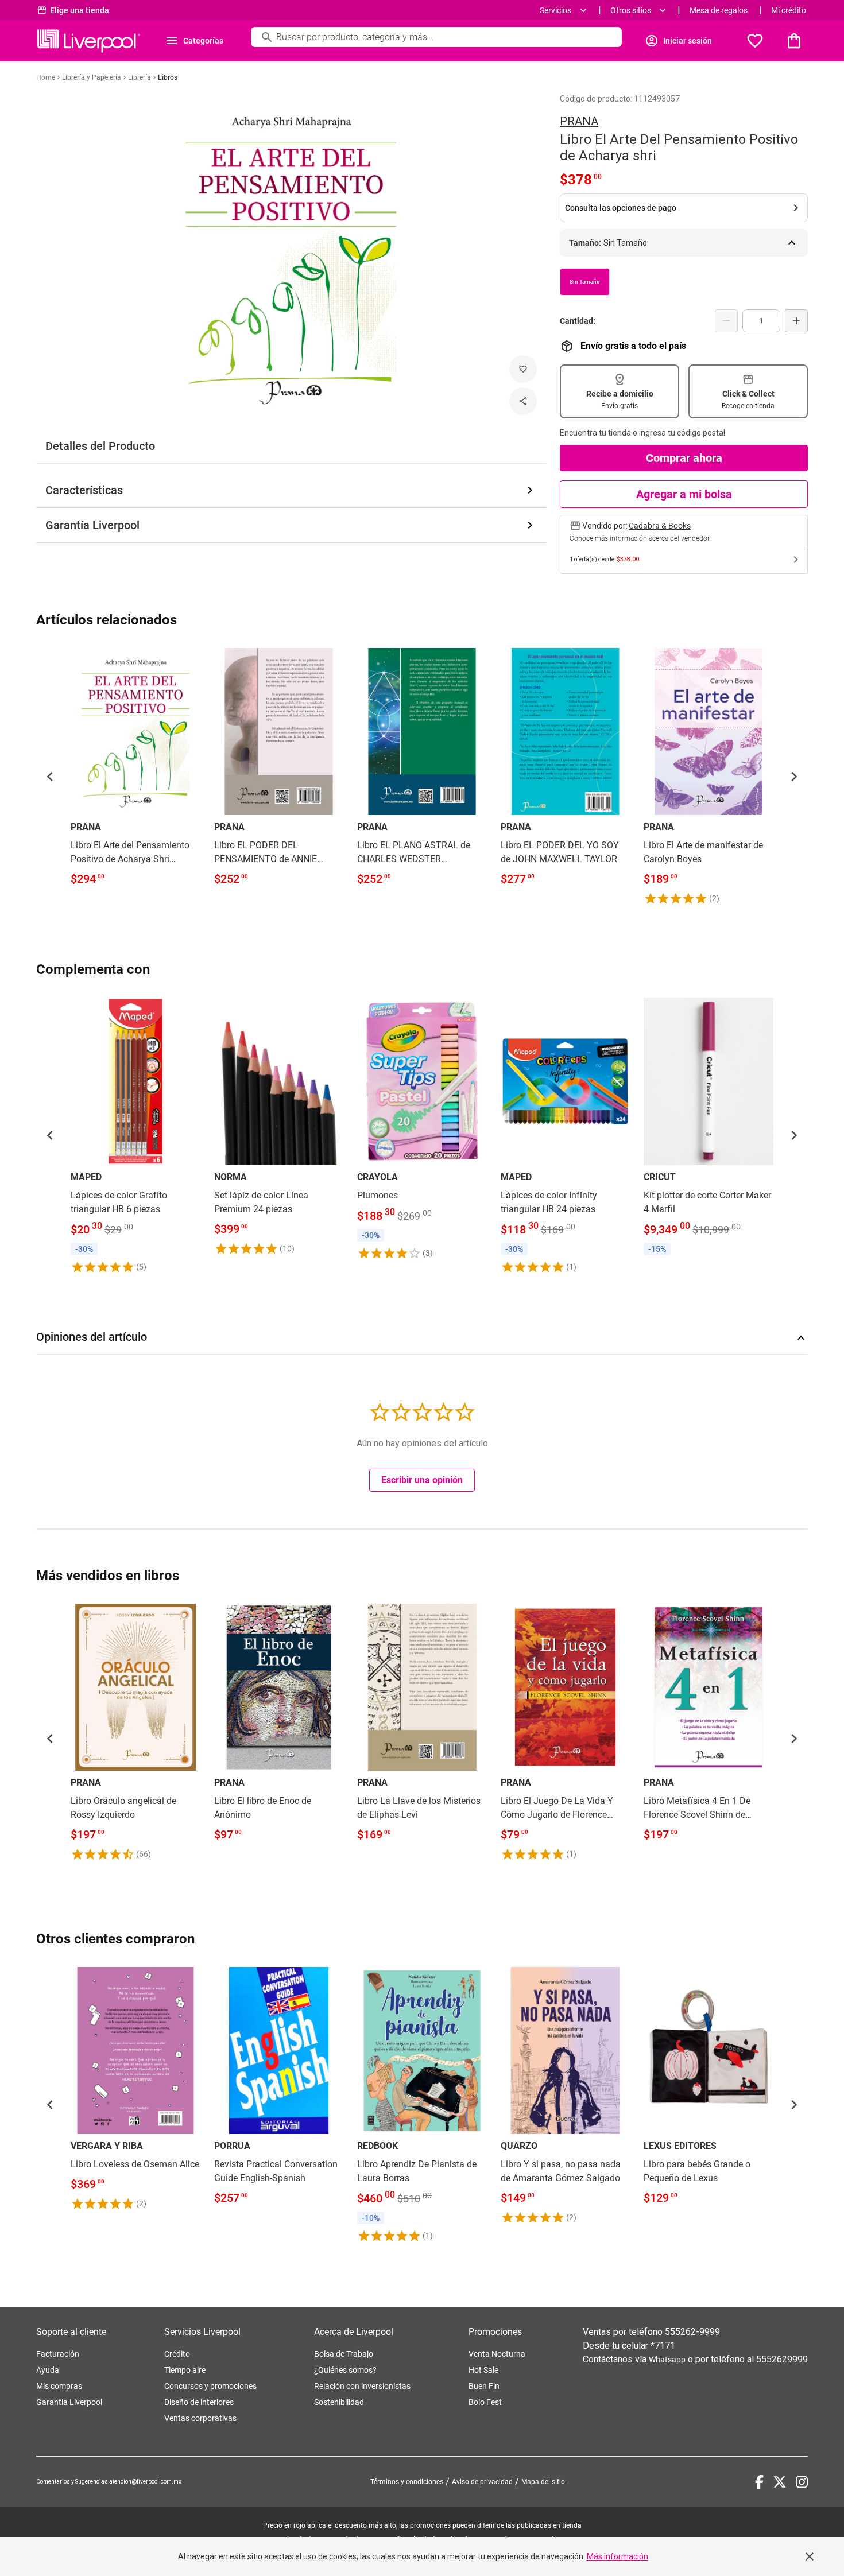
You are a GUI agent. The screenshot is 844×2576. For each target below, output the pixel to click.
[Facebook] (759, 2482)
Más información (617, 2556)
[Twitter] (780, 2482)
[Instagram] (802, 2482)
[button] (50, 777)
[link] (135, 769)
